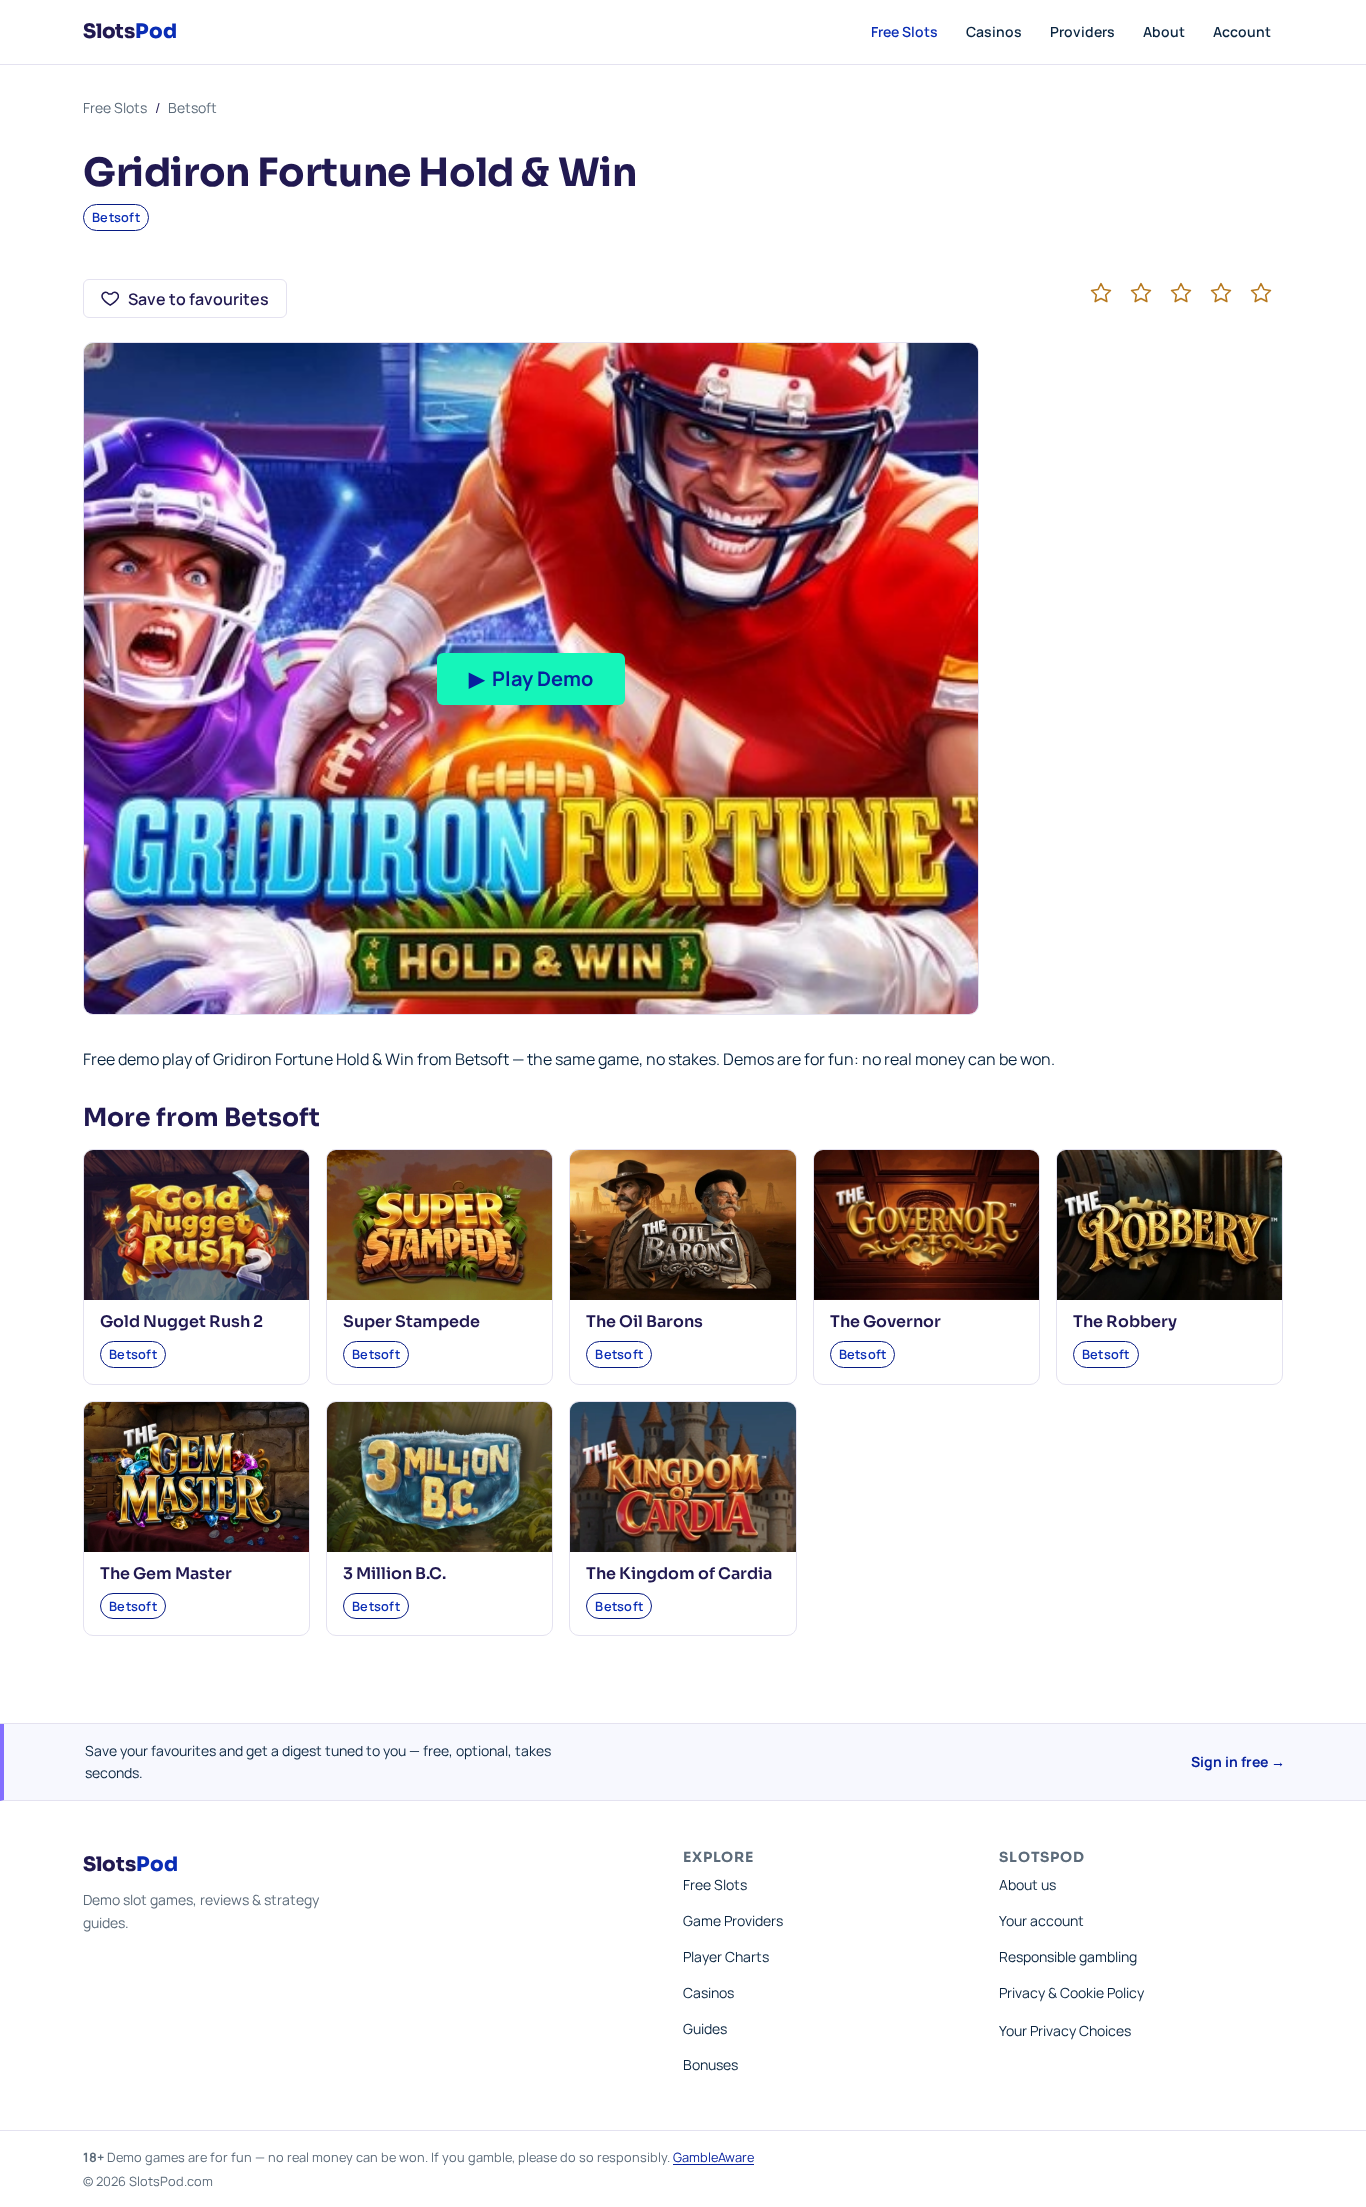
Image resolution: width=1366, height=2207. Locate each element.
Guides (705, 2028)
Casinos (994, 31)
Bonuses (710, 2064)
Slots (129, 31)
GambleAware (713, 2157)
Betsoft (192, 107)
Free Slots (904, 31)
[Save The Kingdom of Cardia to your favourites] (769, 1429)
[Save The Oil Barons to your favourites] (769, 1177)
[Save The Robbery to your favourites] (1255, 1177)
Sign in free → (1238, 1761)
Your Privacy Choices (1065, 2030)
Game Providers (733, 1920)
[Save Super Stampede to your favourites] (525, 1177)
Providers (1082, 31)
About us (1027, 1884)
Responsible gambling (1068, 1956)
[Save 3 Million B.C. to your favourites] (525, 1429)
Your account (1041, 1920)
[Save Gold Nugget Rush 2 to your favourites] (282, 1177)
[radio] (1101, 293)
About (1164, 31)
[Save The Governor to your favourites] (1012, 1177)
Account (1242, 31)
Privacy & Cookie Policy (1071, 1992)
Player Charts (726, 1956)
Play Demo (531, 678)
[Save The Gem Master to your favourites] (282, 1429)
